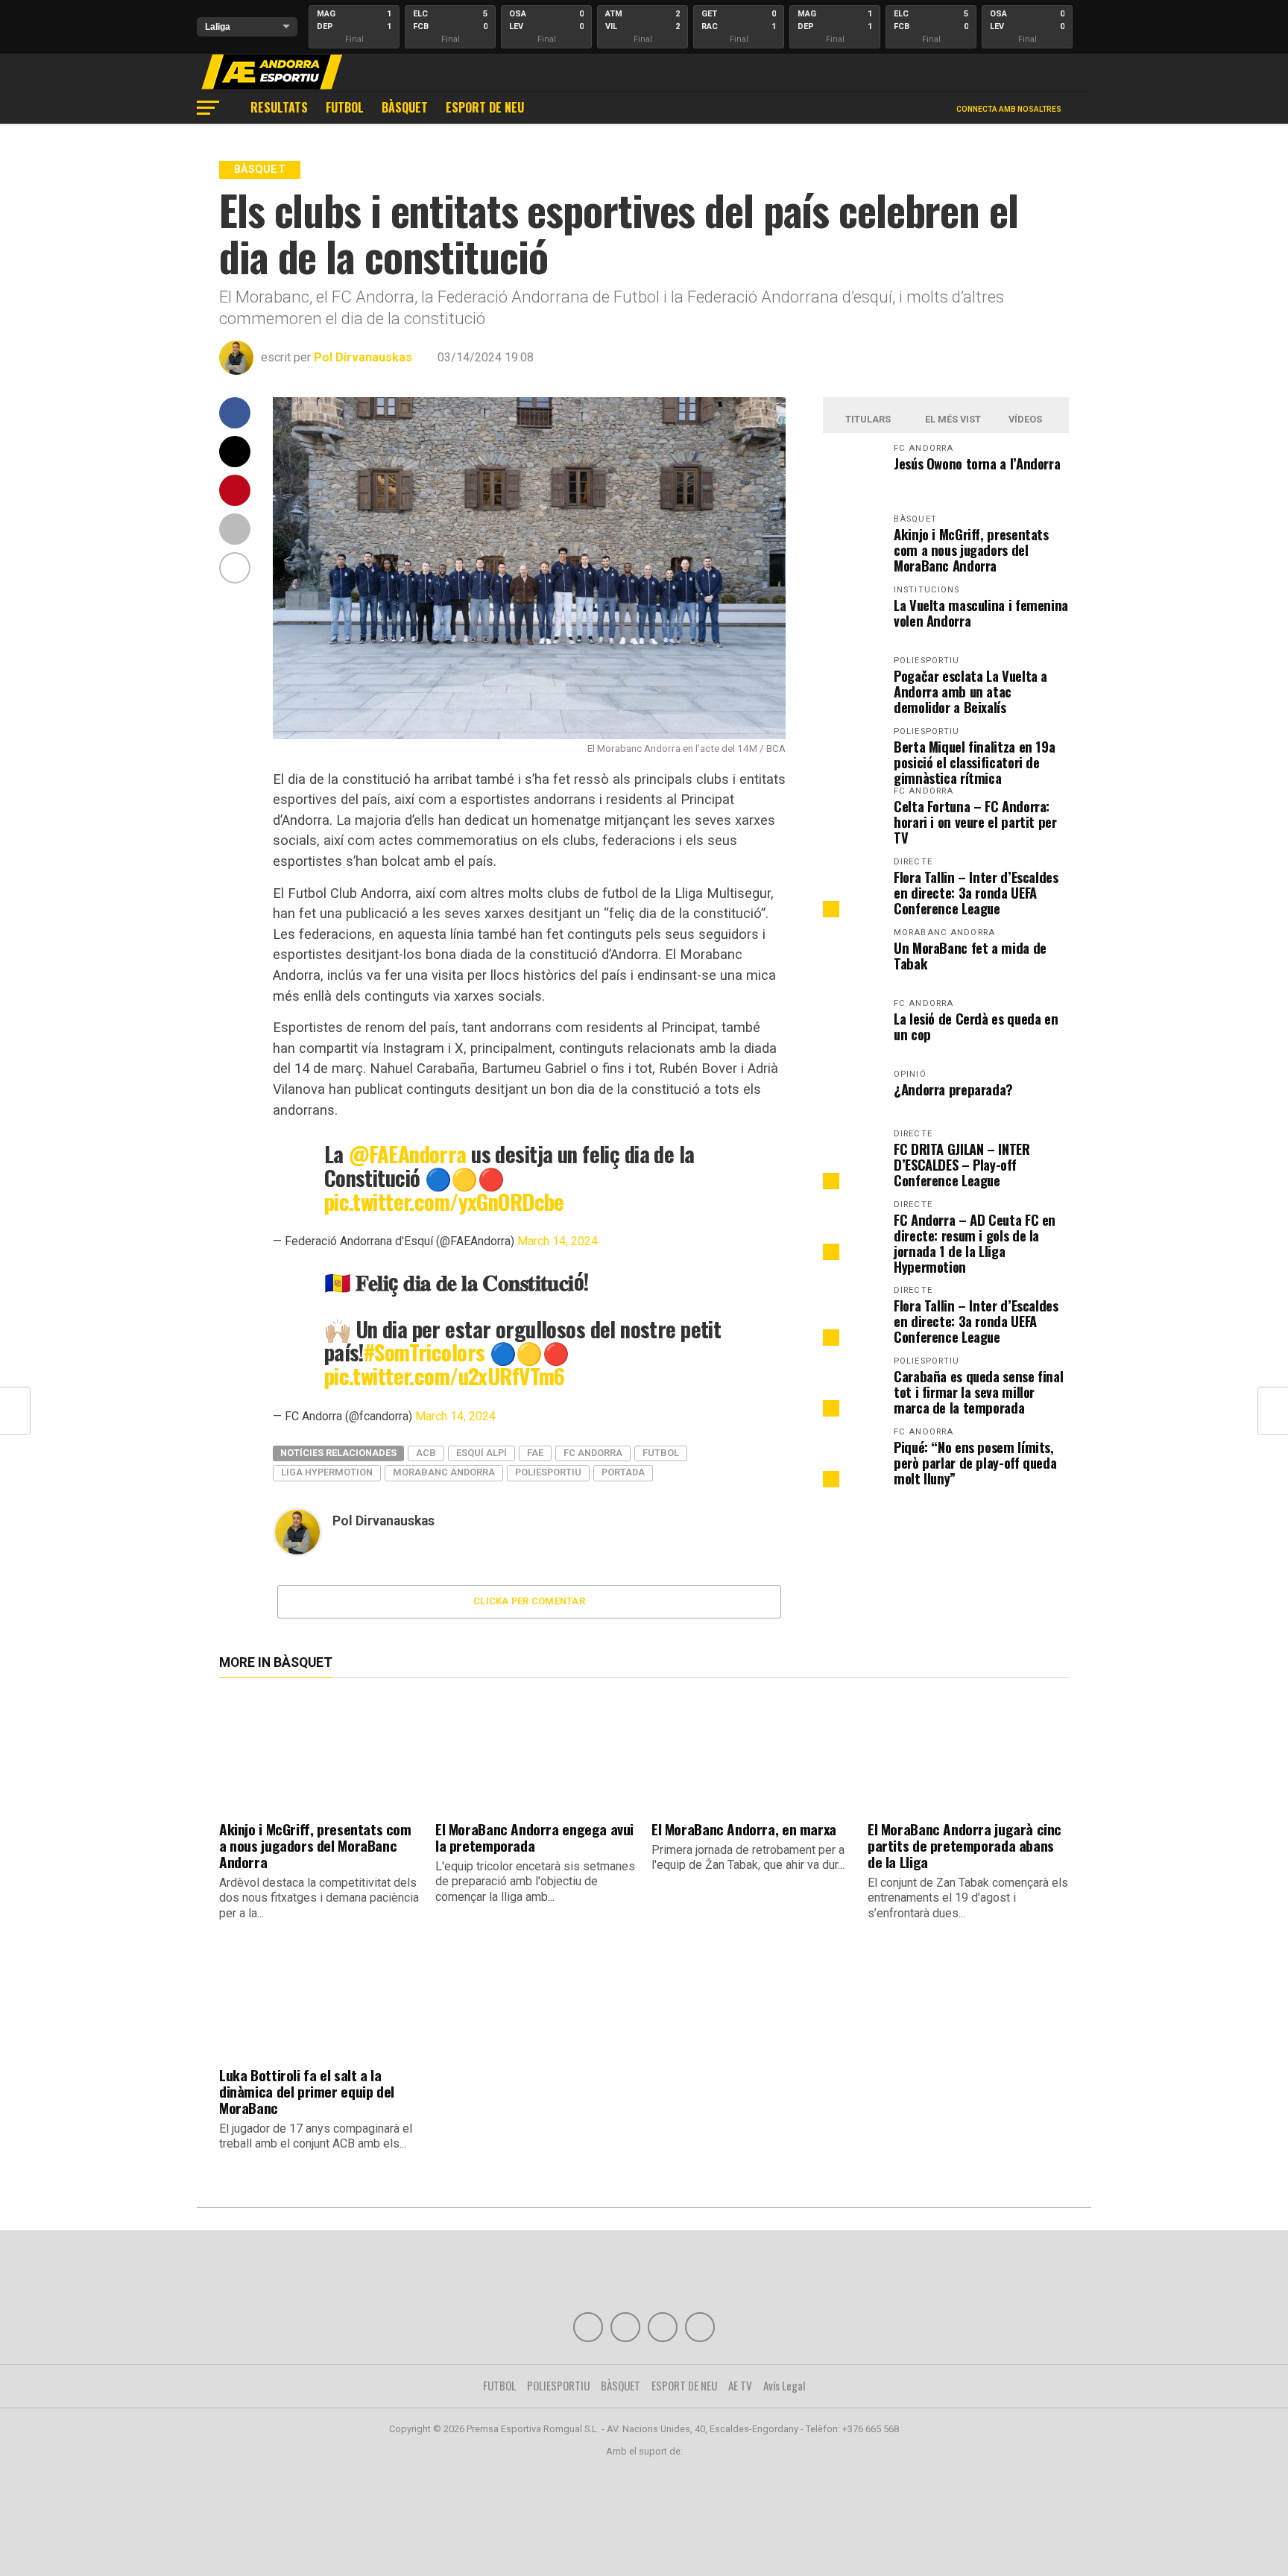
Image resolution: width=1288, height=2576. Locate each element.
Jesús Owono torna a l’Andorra (977, 463)
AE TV (740, 2385)
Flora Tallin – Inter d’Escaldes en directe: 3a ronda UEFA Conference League (976, 892)
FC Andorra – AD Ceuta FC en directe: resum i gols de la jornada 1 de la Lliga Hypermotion (975, 1243)
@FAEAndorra (407, 1153)
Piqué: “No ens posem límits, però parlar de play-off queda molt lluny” (975, 1462)
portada (623, 1472)
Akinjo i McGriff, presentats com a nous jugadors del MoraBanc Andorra (971, 550)
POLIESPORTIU (558, 2385)
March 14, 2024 (558, 1241)
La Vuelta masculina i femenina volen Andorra (981, 613)
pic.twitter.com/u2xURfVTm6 (445, 1376)
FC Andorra (593, 1453)
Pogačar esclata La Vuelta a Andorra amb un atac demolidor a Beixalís (970, 691)
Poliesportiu (548, 1472)
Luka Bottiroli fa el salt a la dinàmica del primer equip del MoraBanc (307, 2091)
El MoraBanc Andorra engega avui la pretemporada (534, 1837)
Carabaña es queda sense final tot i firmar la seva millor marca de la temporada (978, 1392)
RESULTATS (279, 107)
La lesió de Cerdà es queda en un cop (976, 1026)
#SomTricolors (424, 1352)
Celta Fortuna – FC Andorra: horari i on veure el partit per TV (975, 822)
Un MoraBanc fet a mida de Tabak (970, 955)
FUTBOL (345, 107)
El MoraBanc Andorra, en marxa (744, 1829)
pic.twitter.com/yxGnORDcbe (444, 1201)
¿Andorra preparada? (953, 1089)
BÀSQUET (405, 107)
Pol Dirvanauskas (363, 357)
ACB (426, 1453)
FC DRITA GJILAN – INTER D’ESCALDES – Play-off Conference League (962, 1164)
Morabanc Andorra (444, 1472)
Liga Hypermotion (327, 1472)
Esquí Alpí (482, 1453)
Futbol (661, 1453)
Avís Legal (785, 2385)
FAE (535, 1453)
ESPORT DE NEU (485, 107)
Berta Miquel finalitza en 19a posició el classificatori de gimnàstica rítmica (974, 762)
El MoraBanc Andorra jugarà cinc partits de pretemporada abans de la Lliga (965, 1845)
